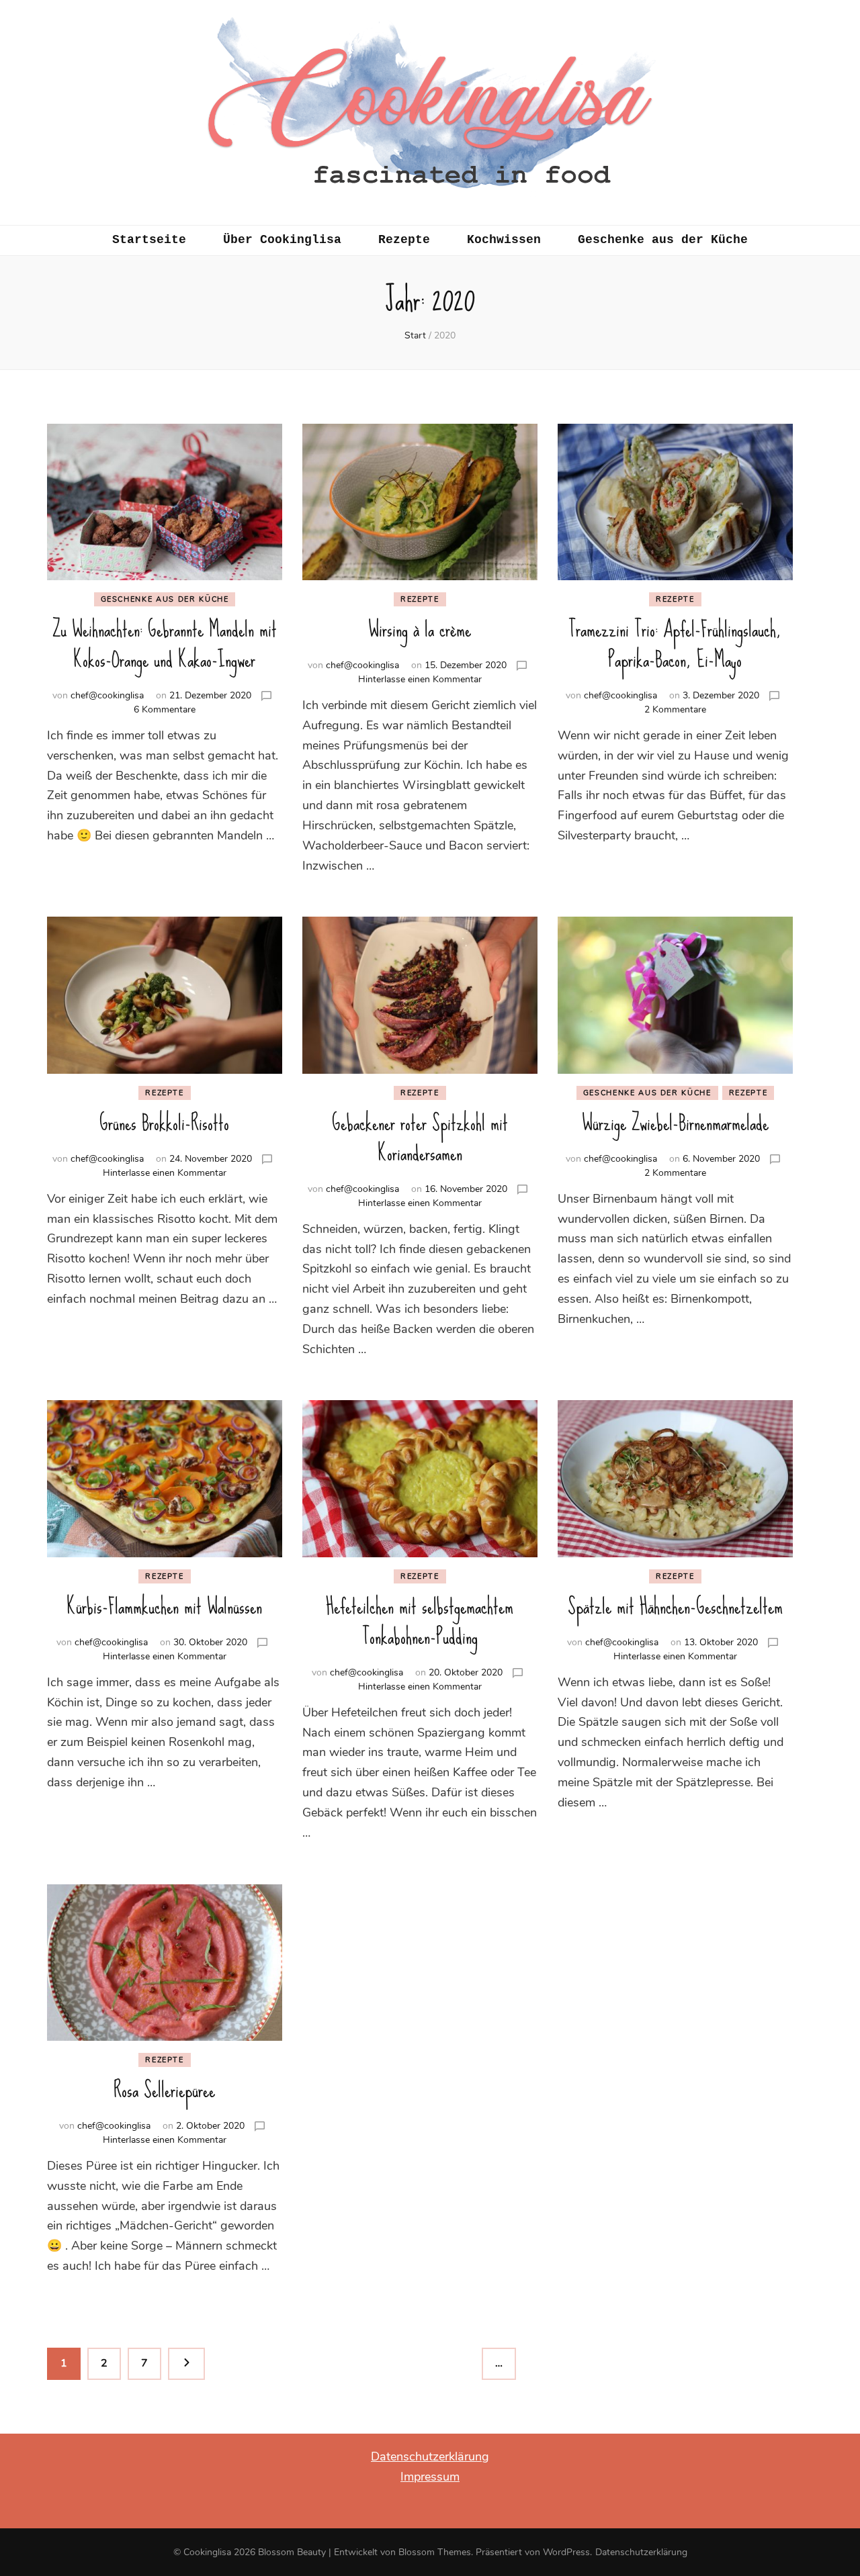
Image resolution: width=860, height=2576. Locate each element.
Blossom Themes (435, 2552)
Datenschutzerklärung (430, 2456)
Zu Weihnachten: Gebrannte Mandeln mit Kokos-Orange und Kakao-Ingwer (165, 645)
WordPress (566, 2552)
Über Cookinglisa (282, 240)
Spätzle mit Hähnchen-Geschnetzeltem (675, 1607)
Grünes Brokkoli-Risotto (164, 1123)
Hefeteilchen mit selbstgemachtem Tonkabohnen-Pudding (420, 1622)
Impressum (430, 2477)
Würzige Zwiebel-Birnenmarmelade (675, 1123)
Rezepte (404, 240)
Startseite (149, 240)
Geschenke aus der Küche (663, 240)
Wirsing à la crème (420, 630)
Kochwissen (504, 240)
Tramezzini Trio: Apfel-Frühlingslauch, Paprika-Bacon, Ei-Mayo (675, 645)
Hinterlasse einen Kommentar (420, 679)
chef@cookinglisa (107, 695)
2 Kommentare (675, 709)
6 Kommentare (165, 709)
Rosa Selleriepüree (164, 2090)
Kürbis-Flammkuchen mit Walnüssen (164, 1607)
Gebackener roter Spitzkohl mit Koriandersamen (420, 1138)
